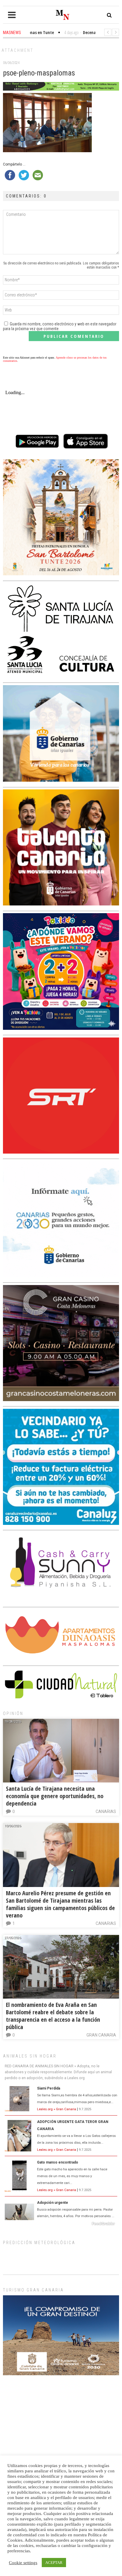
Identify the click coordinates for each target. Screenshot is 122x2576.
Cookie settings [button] (23, 2563)
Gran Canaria (101, 2035)
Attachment (17, 50)
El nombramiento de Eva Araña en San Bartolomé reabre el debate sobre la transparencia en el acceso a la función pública (53, 2016)
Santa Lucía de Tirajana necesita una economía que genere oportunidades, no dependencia (55, 1796)
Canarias (106, 1811)
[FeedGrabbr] (61, 2224)
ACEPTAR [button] (54, 2563)
